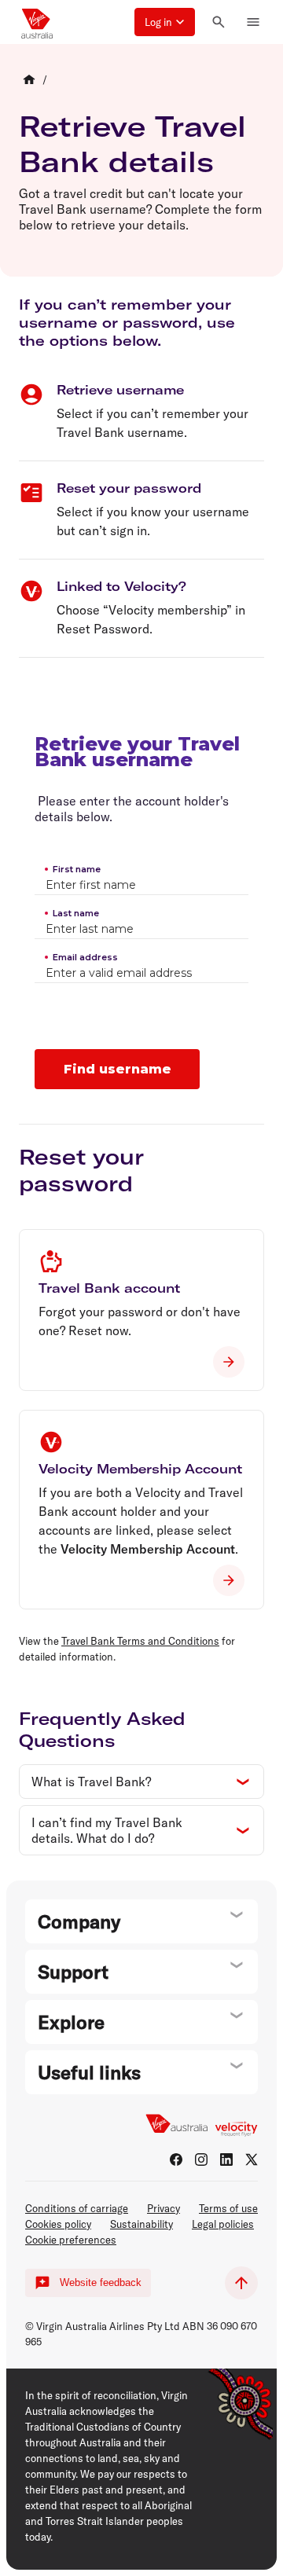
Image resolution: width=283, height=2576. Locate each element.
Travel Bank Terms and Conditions (140, 1641)
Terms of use (228, 2208)
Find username (118, 1069)
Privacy (164, 2208)
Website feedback (101, 2282)
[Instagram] (201, 2160)
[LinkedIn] (226, 2160)
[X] (252, 2160)
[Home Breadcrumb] (29, 79)
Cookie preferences (71, 2240)
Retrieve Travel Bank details (132, 144)
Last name (76, 913)
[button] (165, 22)
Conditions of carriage (77, 2208)
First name (77, 869)
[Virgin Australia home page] (37, 22)
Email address (85, 957)
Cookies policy (58, 2224)
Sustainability (141, 2224)
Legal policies (223, 2224)
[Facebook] (176, 2160)
